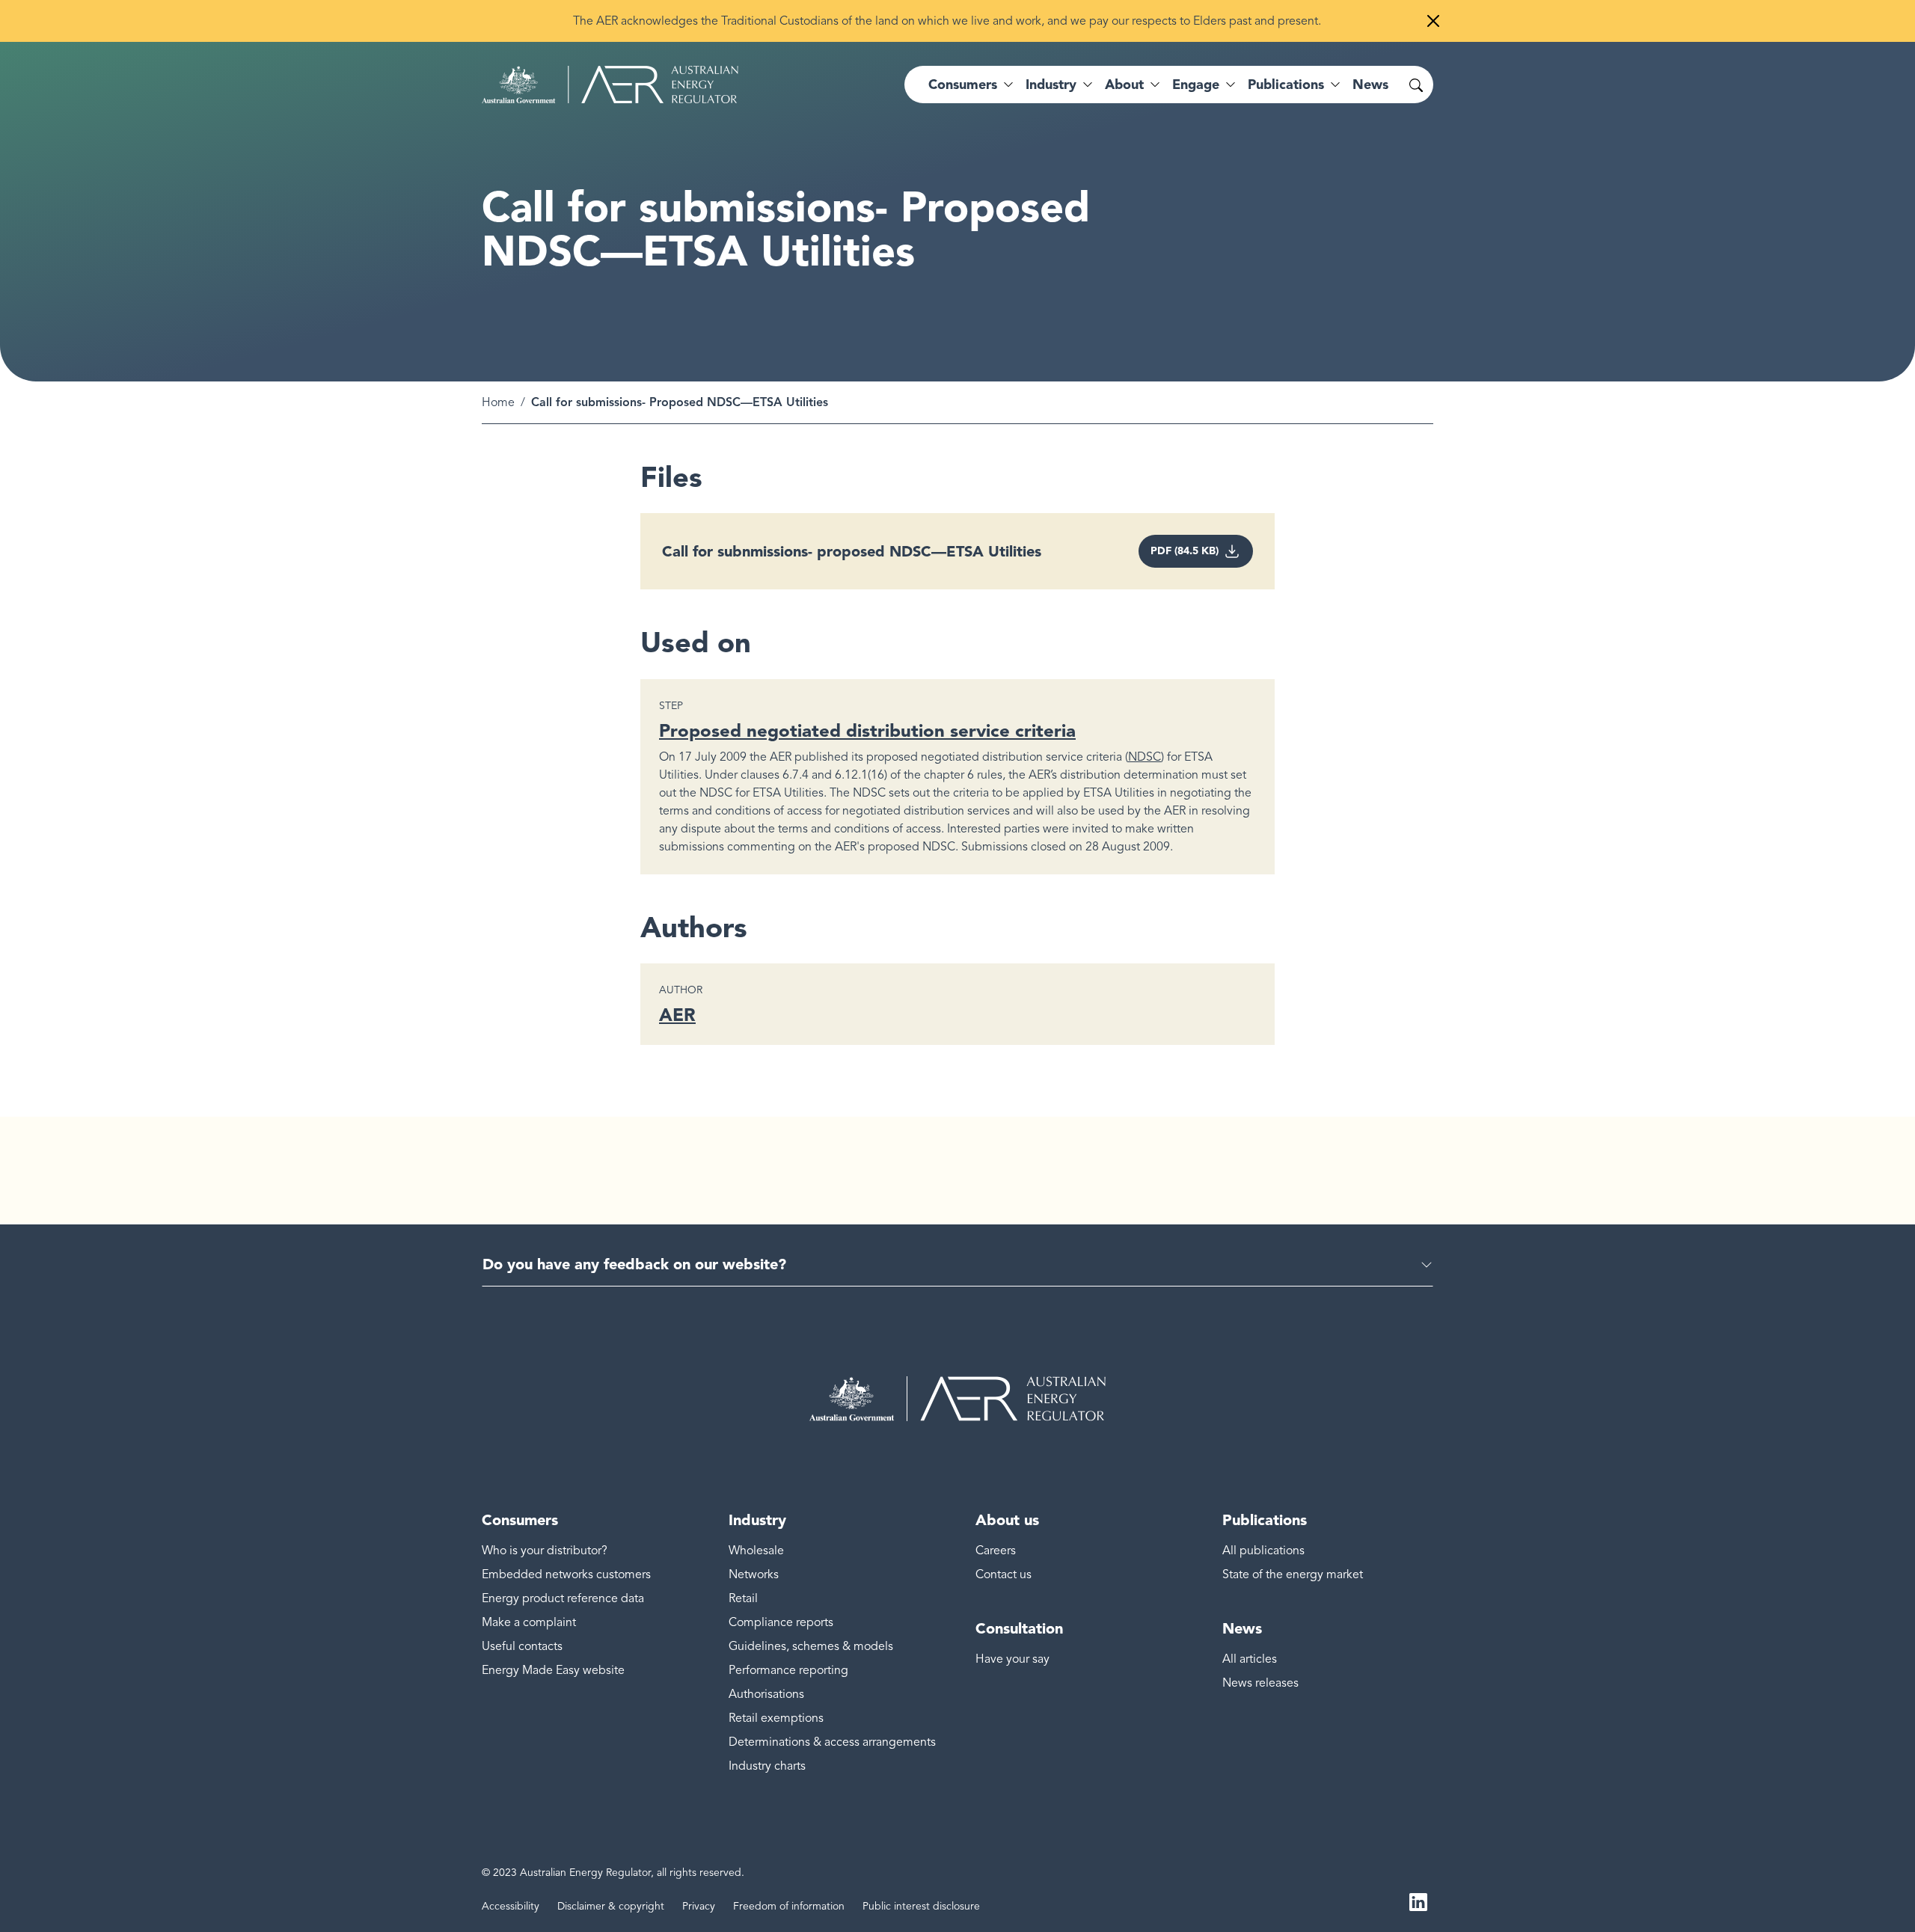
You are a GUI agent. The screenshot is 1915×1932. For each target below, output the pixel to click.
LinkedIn (1418, 1901)
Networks (754, 1574)
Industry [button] (1051, 85)
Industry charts (767, 1766)
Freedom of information (789, 1906)
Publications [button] (1286, 85)
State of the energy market (1293, 1574)
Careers (996, 1551)
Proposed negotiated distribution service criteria (867, 730)
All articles (1250, 1659)
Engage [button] (1196, 85)
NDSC (1145, 757)
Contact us (1004, 1574)
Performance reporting (788, 1670)
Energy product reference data (563, 1598)
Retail (743, 1598)
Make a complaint (529, 1622)
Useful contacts (522, 1646)
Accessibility (511, 1906)
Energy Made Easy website (553, 1670)
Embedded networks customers (566, 1574)
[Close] (1433, 21)
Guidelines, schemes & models (811, 1646)
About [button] (1124, 85)
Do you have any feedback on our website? (634, 1264)
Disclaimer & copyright (611, 1906)
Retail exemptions (776, 1718)
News (1370, 85)
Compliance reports (781, 1622)
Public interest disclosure (921, 1906)
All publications (1263, 1551)
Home (498, 402)
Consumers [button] (963, 85)
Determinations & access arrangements (832, 1742)
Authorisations (766, 1694)
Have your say (1012, 1659)
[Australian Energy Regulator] (610, 85)
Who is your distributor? (545, 1551)
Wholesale (756, 1551)
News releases (1260, 1683)
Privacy (699, 1906)
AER (677, 1015)
